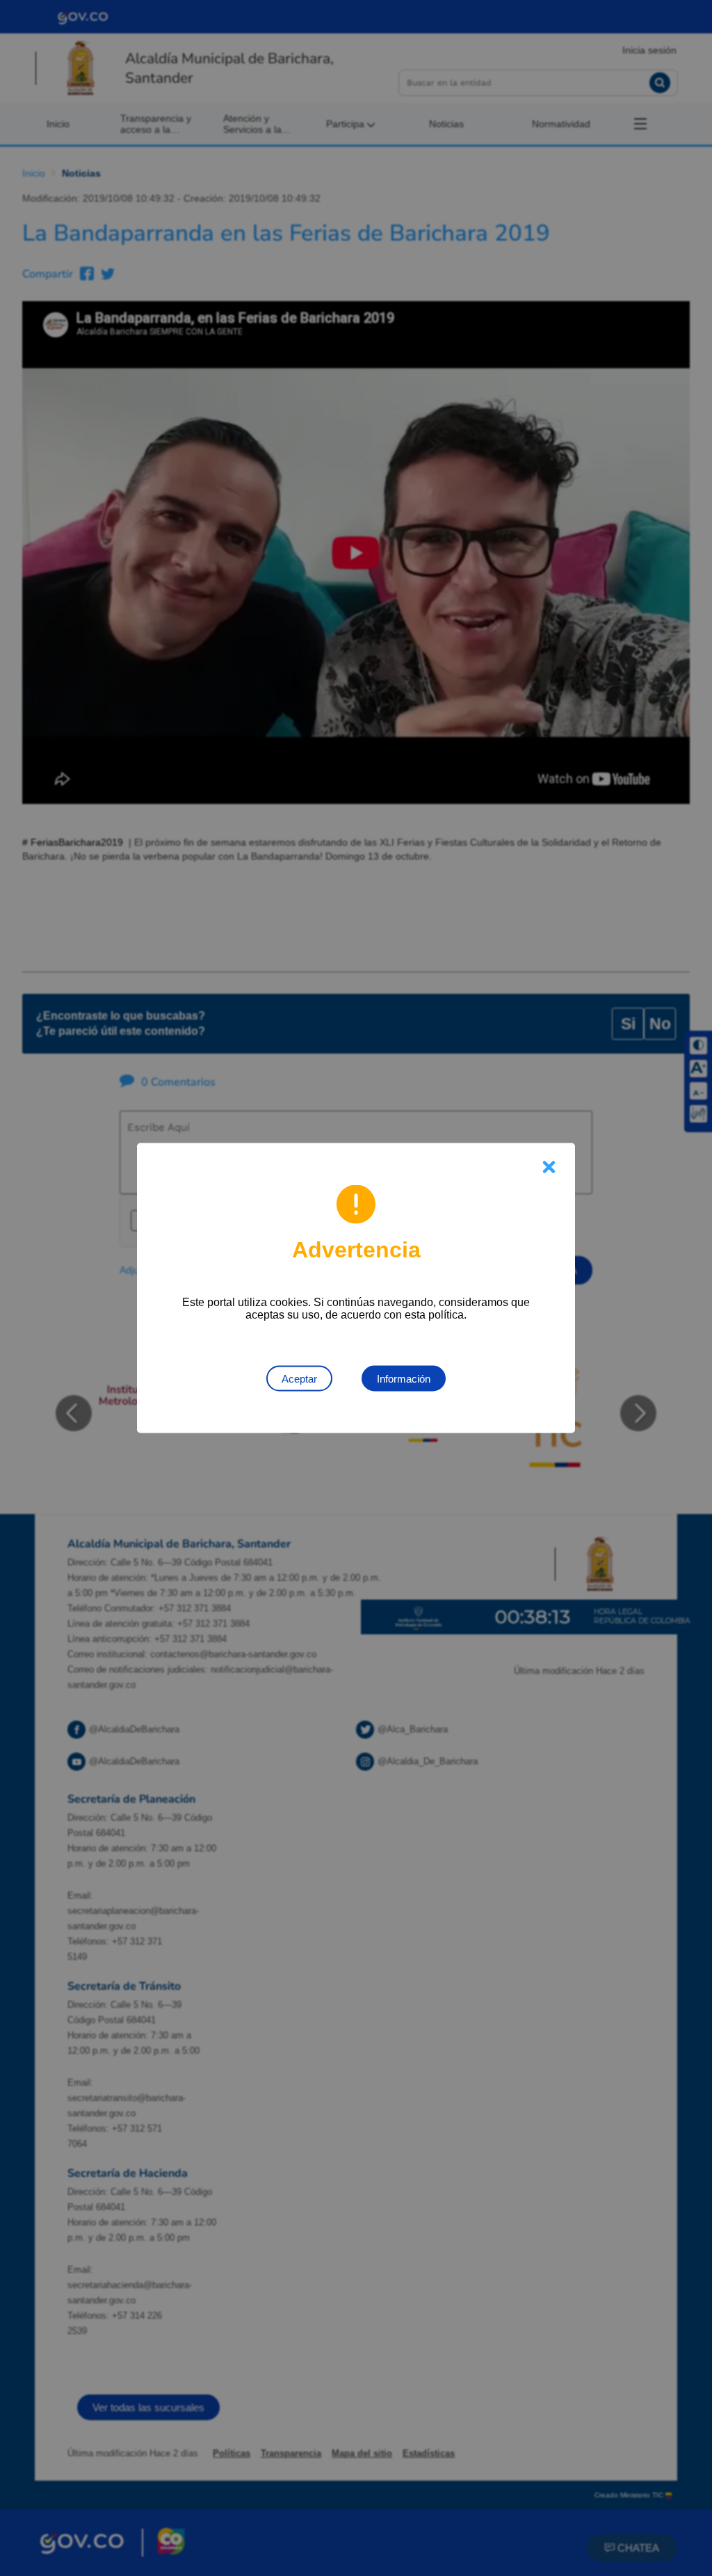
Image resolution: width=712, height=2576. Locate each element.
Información (404, 1379)
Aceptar (299, 1379)
